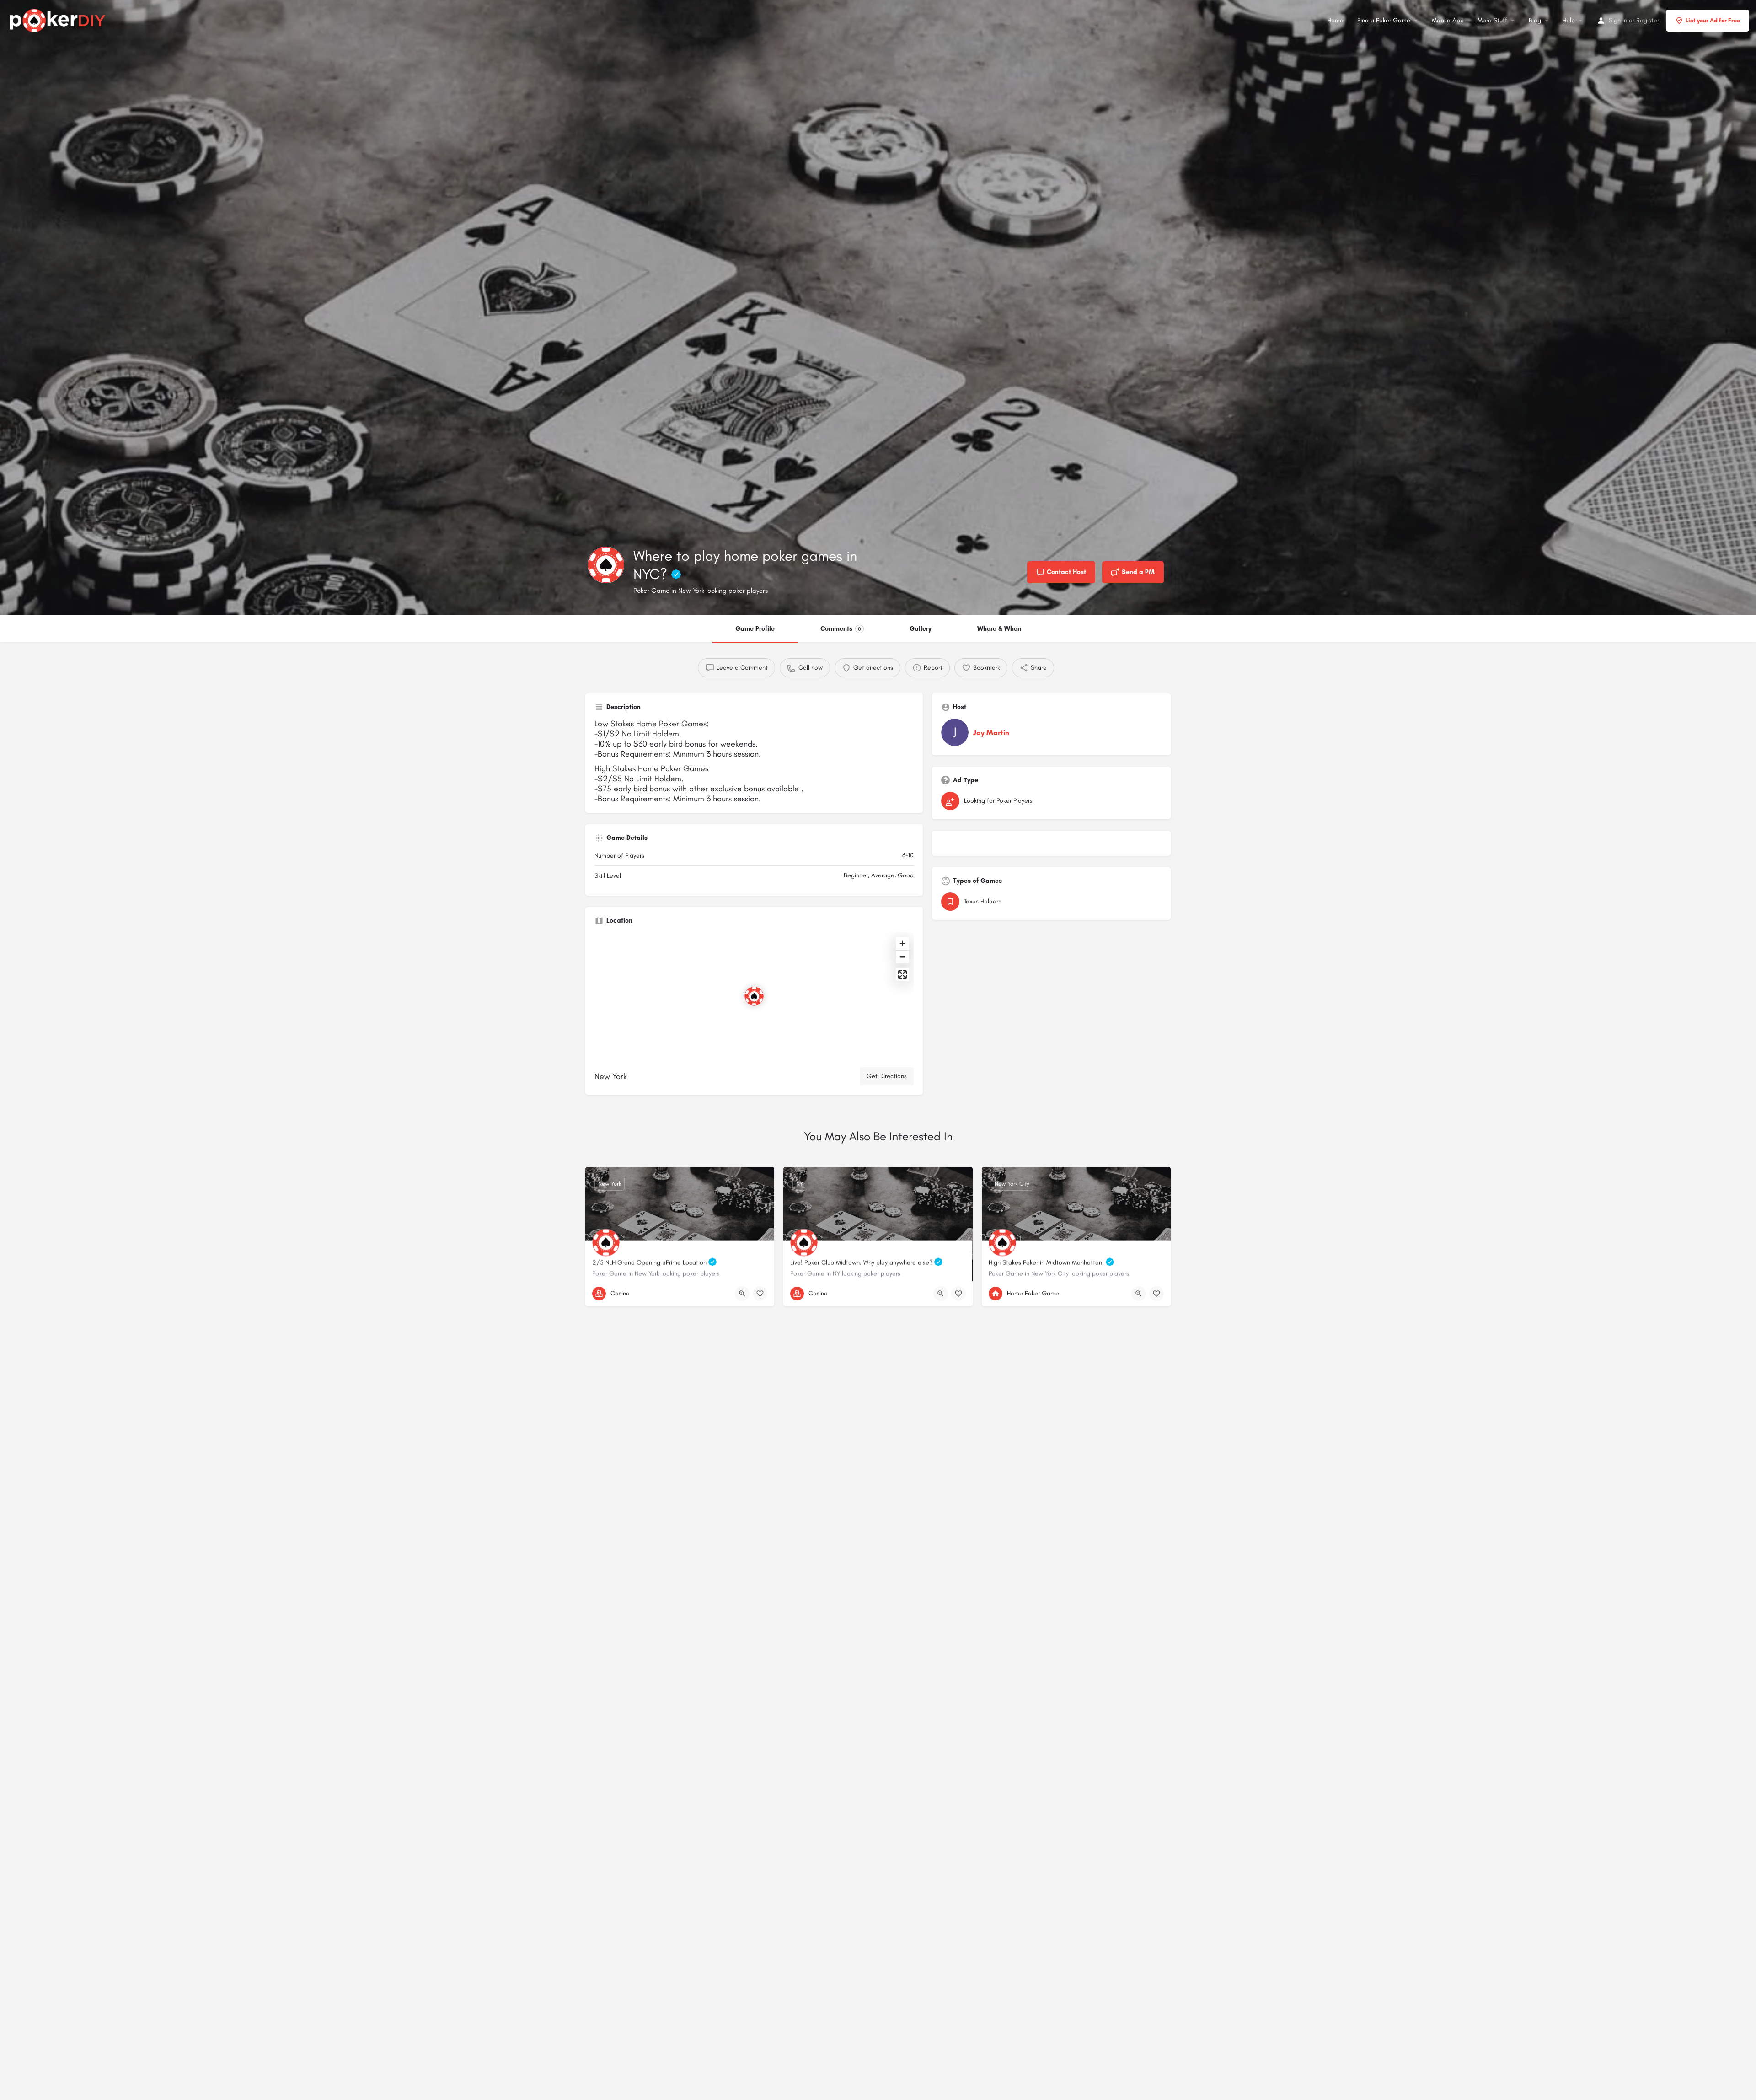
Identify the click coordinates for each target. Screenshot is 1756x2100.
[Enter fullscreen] (902, 975)
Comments (841, 629)
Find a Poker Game (1384, 20)
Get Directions (887, 1076)
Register (1648, 20)
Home (1336, 20)
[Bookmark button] (760, 1294)
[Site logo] (59, 19)
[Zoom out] (902, 957)
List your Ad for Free (1713, 20)
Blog (1535, 20)
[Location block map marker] (754, 996)
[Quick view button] (742, 1294)
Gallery (921, 629)
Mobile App (1448, 20)
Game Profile (755, 629)
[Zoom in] (902, 943)
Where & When (999, 629)
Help (1569, 20)
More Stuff (1492, 20)
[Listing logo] (606, 565)
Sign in (1618, 20)
